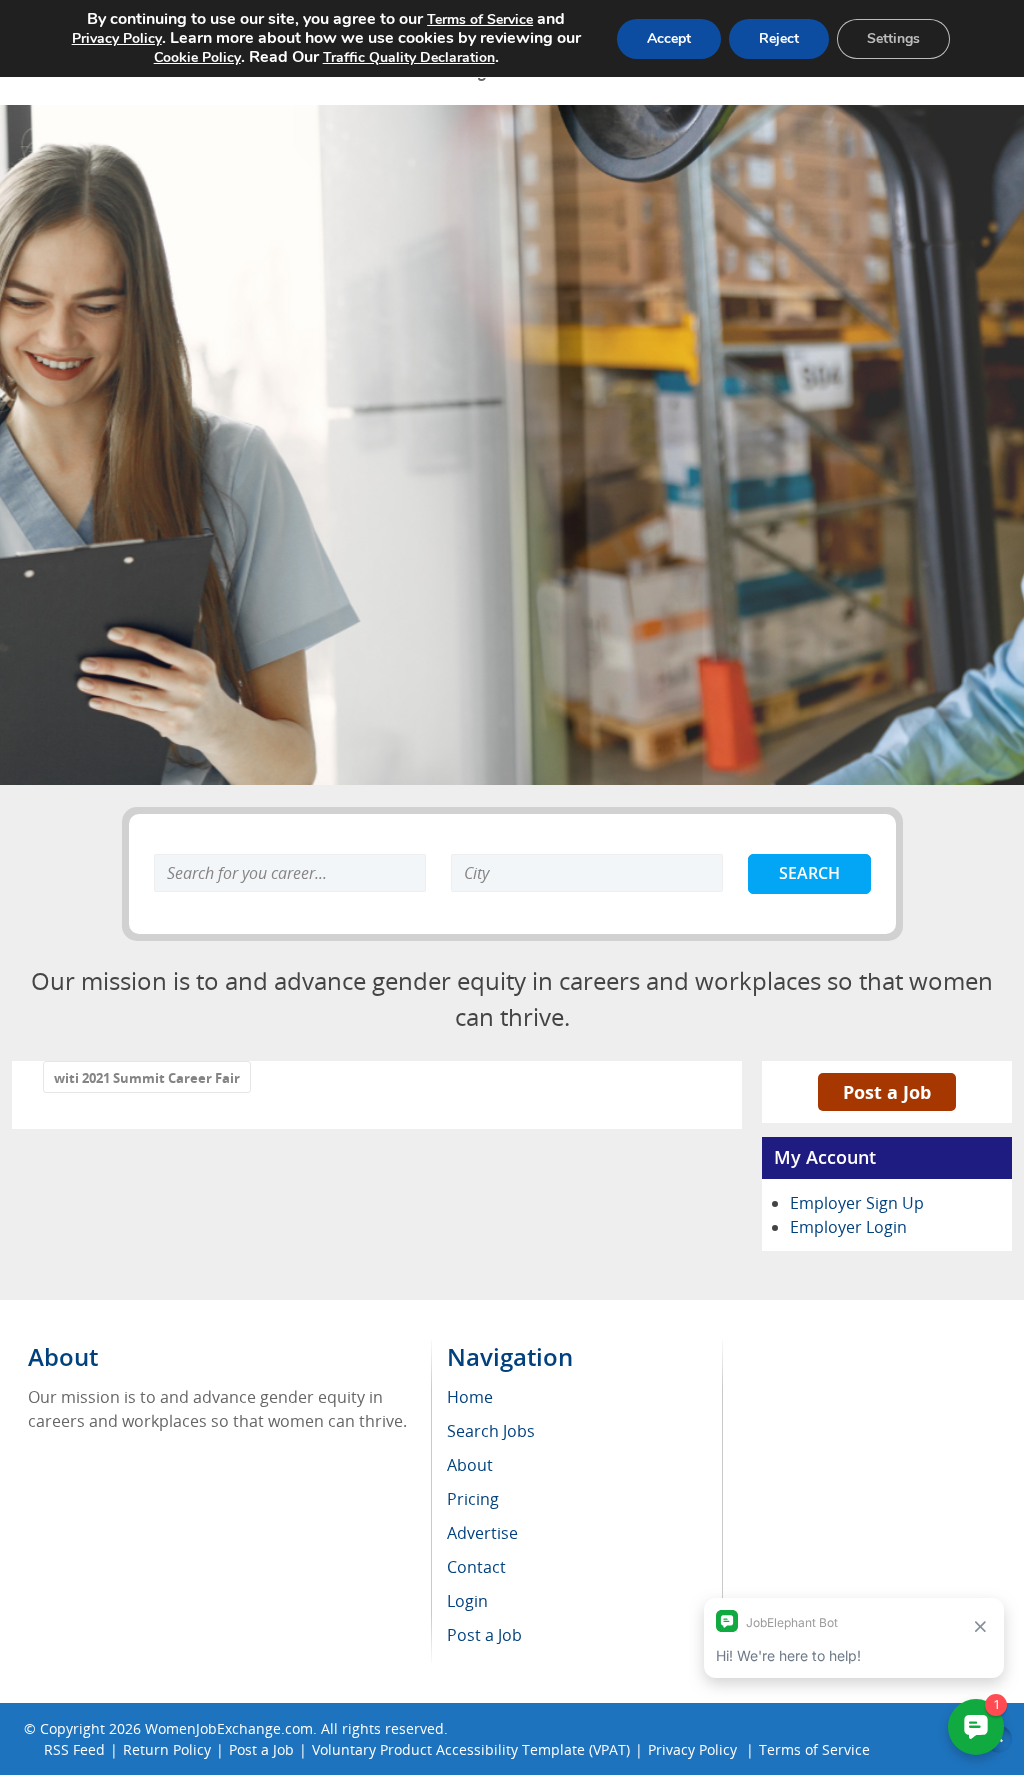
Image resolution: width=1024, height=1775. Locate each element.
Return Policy (167, 1749)
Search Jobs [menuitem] (491, 1431)
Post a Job (887, 1092)
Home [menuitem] (470, 1397)
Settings (893, 38)
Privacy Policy (117, 38)
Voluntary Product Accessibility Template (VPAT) (471, 1749)
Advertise (482, 1533)
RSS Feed (74, 1749)
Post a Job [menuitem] (484, 1635)
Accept (669, 38)
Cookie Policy (197, 57)
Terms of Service (480, 19)
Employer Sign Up (857, 1203)
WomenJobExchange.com (229, 1728)
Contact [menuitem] (476, 1567)
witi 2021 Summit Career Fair (147, 1078)
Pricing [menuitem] (473, 1499)
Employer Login (848, 1227)
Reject (779, 38)
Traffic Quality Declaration (409, 57)
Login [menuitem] (467, 1601)
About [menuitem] (470, 1465)
